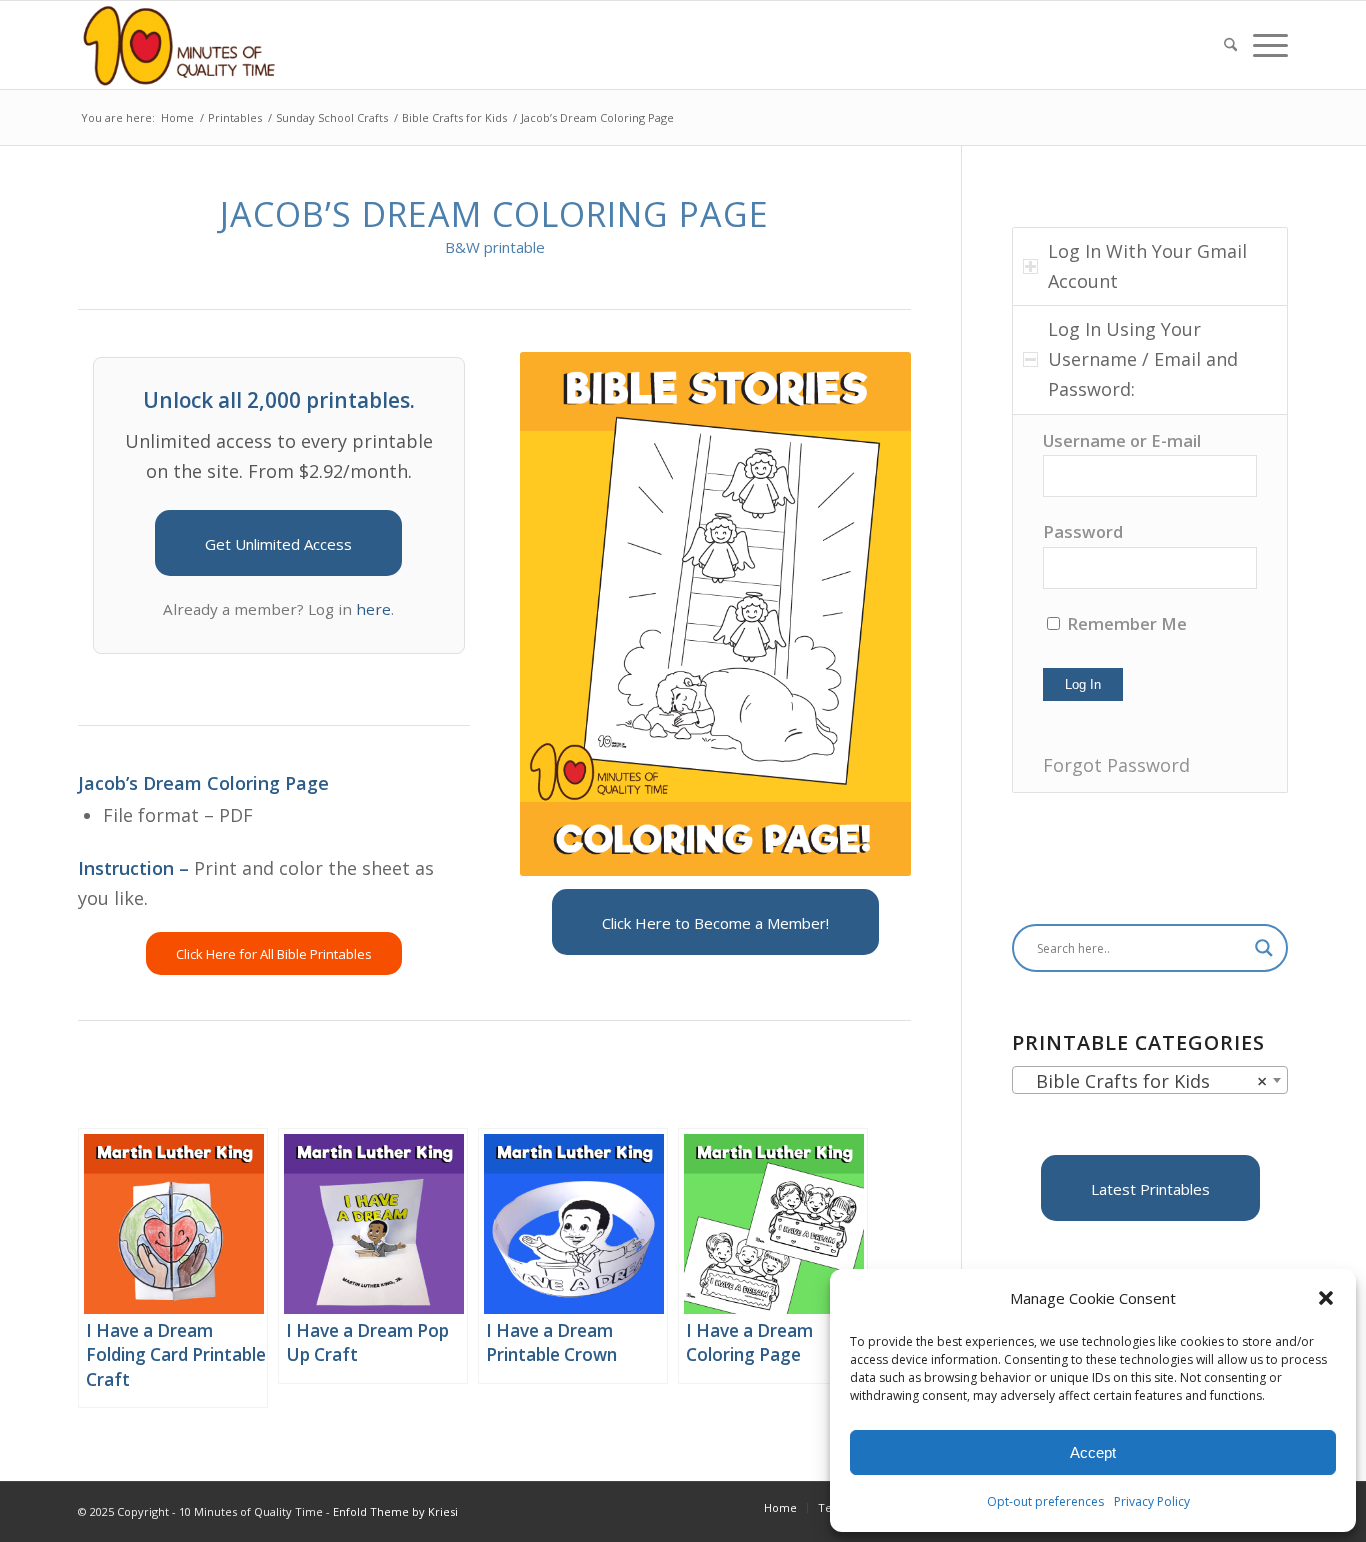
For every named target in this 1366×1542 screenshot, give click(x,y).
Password (1083, 531)
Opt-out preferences (1045, 1501)
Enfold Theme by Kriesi (395, 1511)
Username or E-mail (1122, 440)
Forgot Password (1116, 765)
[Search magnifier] (1264, 948)
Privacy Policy (1152, 1501)
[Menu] (1266, 45)
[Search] (1230, 45)
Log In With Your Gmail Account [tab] (1147, 266)
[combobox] (1150, 1080)
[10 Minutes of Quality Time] (179, 45)
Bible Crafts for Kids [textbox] (1144, 1081)
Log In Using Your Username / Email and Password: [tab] (1143, 358)
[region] (1150, 603)
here (373, 609)
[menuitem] (1230, 45)
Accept (1093, 1452)
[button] (1326, 1298)
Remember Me (1125, 623)
